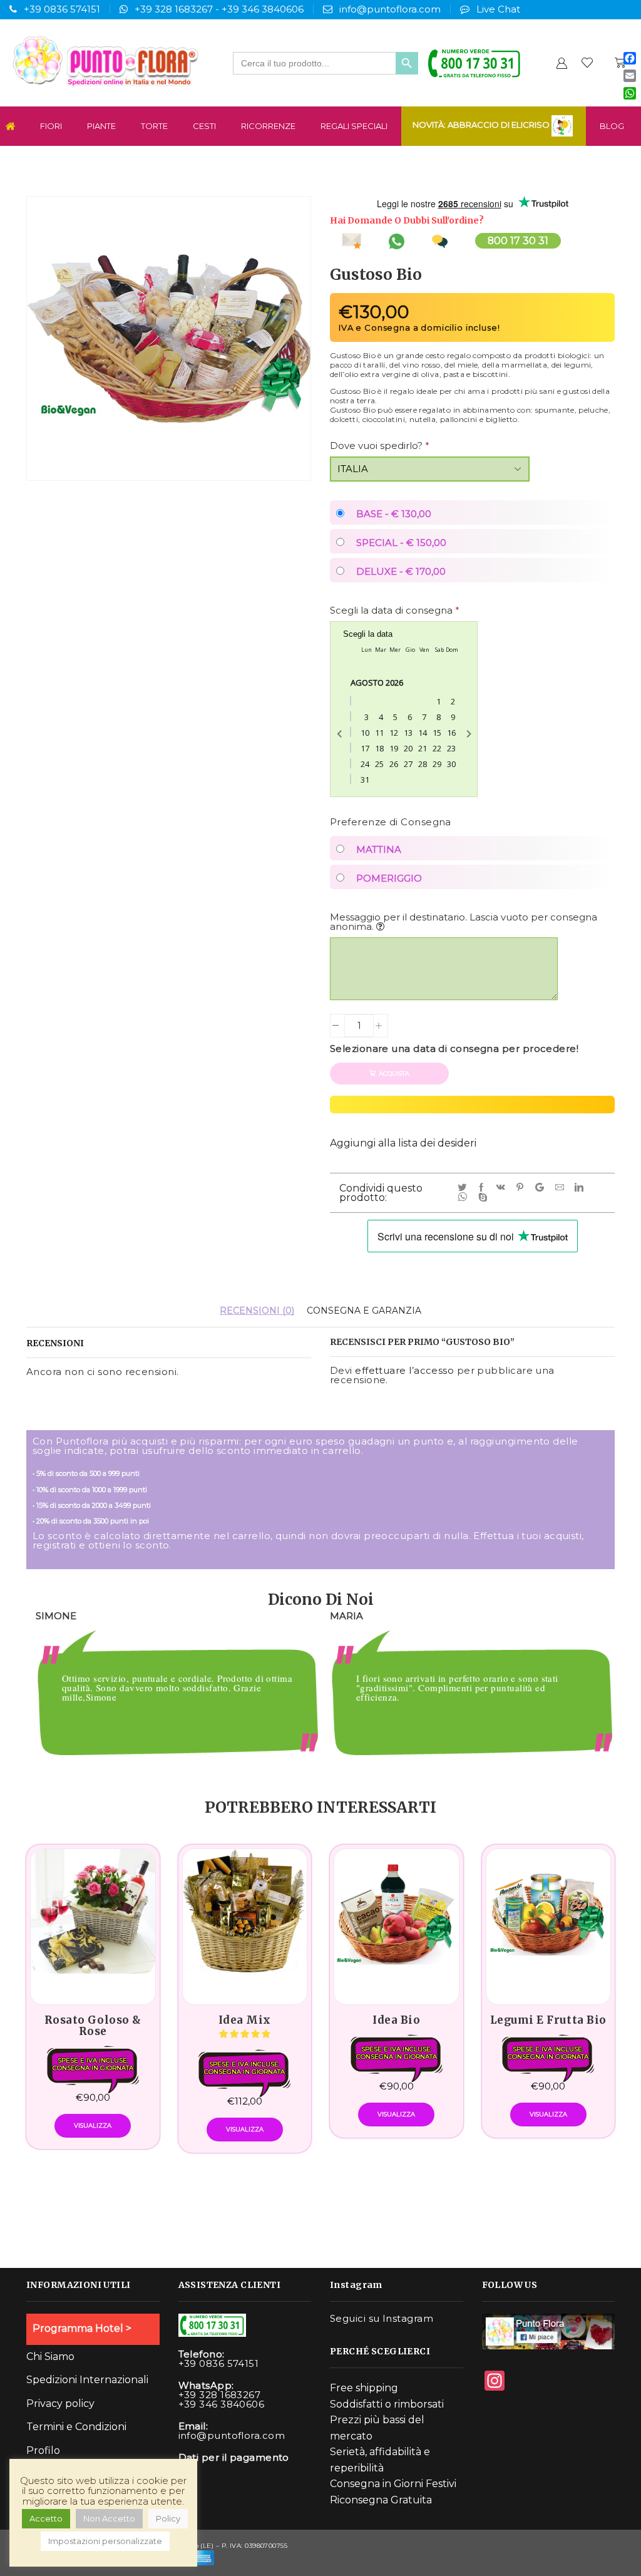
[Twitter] (464, 1188)
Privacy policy (60, 2403)
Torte (154, 126)
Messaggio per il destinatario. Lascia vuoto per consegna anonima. (464, 922)
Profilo (43, 2450)
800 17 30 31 (518, 241)
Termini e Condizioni (76, 2427)
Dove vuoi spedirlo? (380, 446)
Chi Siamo (50, 2357)
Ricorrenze (268, 126)
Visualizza (93, 2125)
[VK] (503, 1188)
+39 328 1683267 (174, 9)
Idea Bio (396, 2020)
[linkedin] (581, 1188)
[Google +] (542, 1188)
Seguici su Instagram (382, 2318)
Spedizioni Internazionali (87, 2380)
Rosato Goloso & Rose (93, 2026)
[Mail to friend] (562, 1188)
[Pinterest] (522, 1188)
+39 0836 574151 (62, 9)
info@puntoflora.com (390, 9)
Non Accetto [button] (109, 2518)
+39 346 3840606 (263, 9)
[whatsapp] (465, 1198)
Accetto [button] (46, 2518)
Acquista (394, 1074)
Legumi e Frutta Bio (548, 2020)
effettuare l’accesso (404, 1370)
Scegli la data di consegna (395, 610)
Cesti (204, 126)
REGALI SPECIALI (354, 126)
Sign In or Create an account (562, 63)
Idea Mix (245, 2020)
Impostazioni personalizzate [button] (105, 2541)
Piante (101, 126)
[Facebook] (484, 1188)
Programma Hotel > (82, 2328)
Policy (168, 2518)
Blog (612, 126)
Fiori (51, 126)
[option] (173, 1699)
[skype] (484, 1198)
